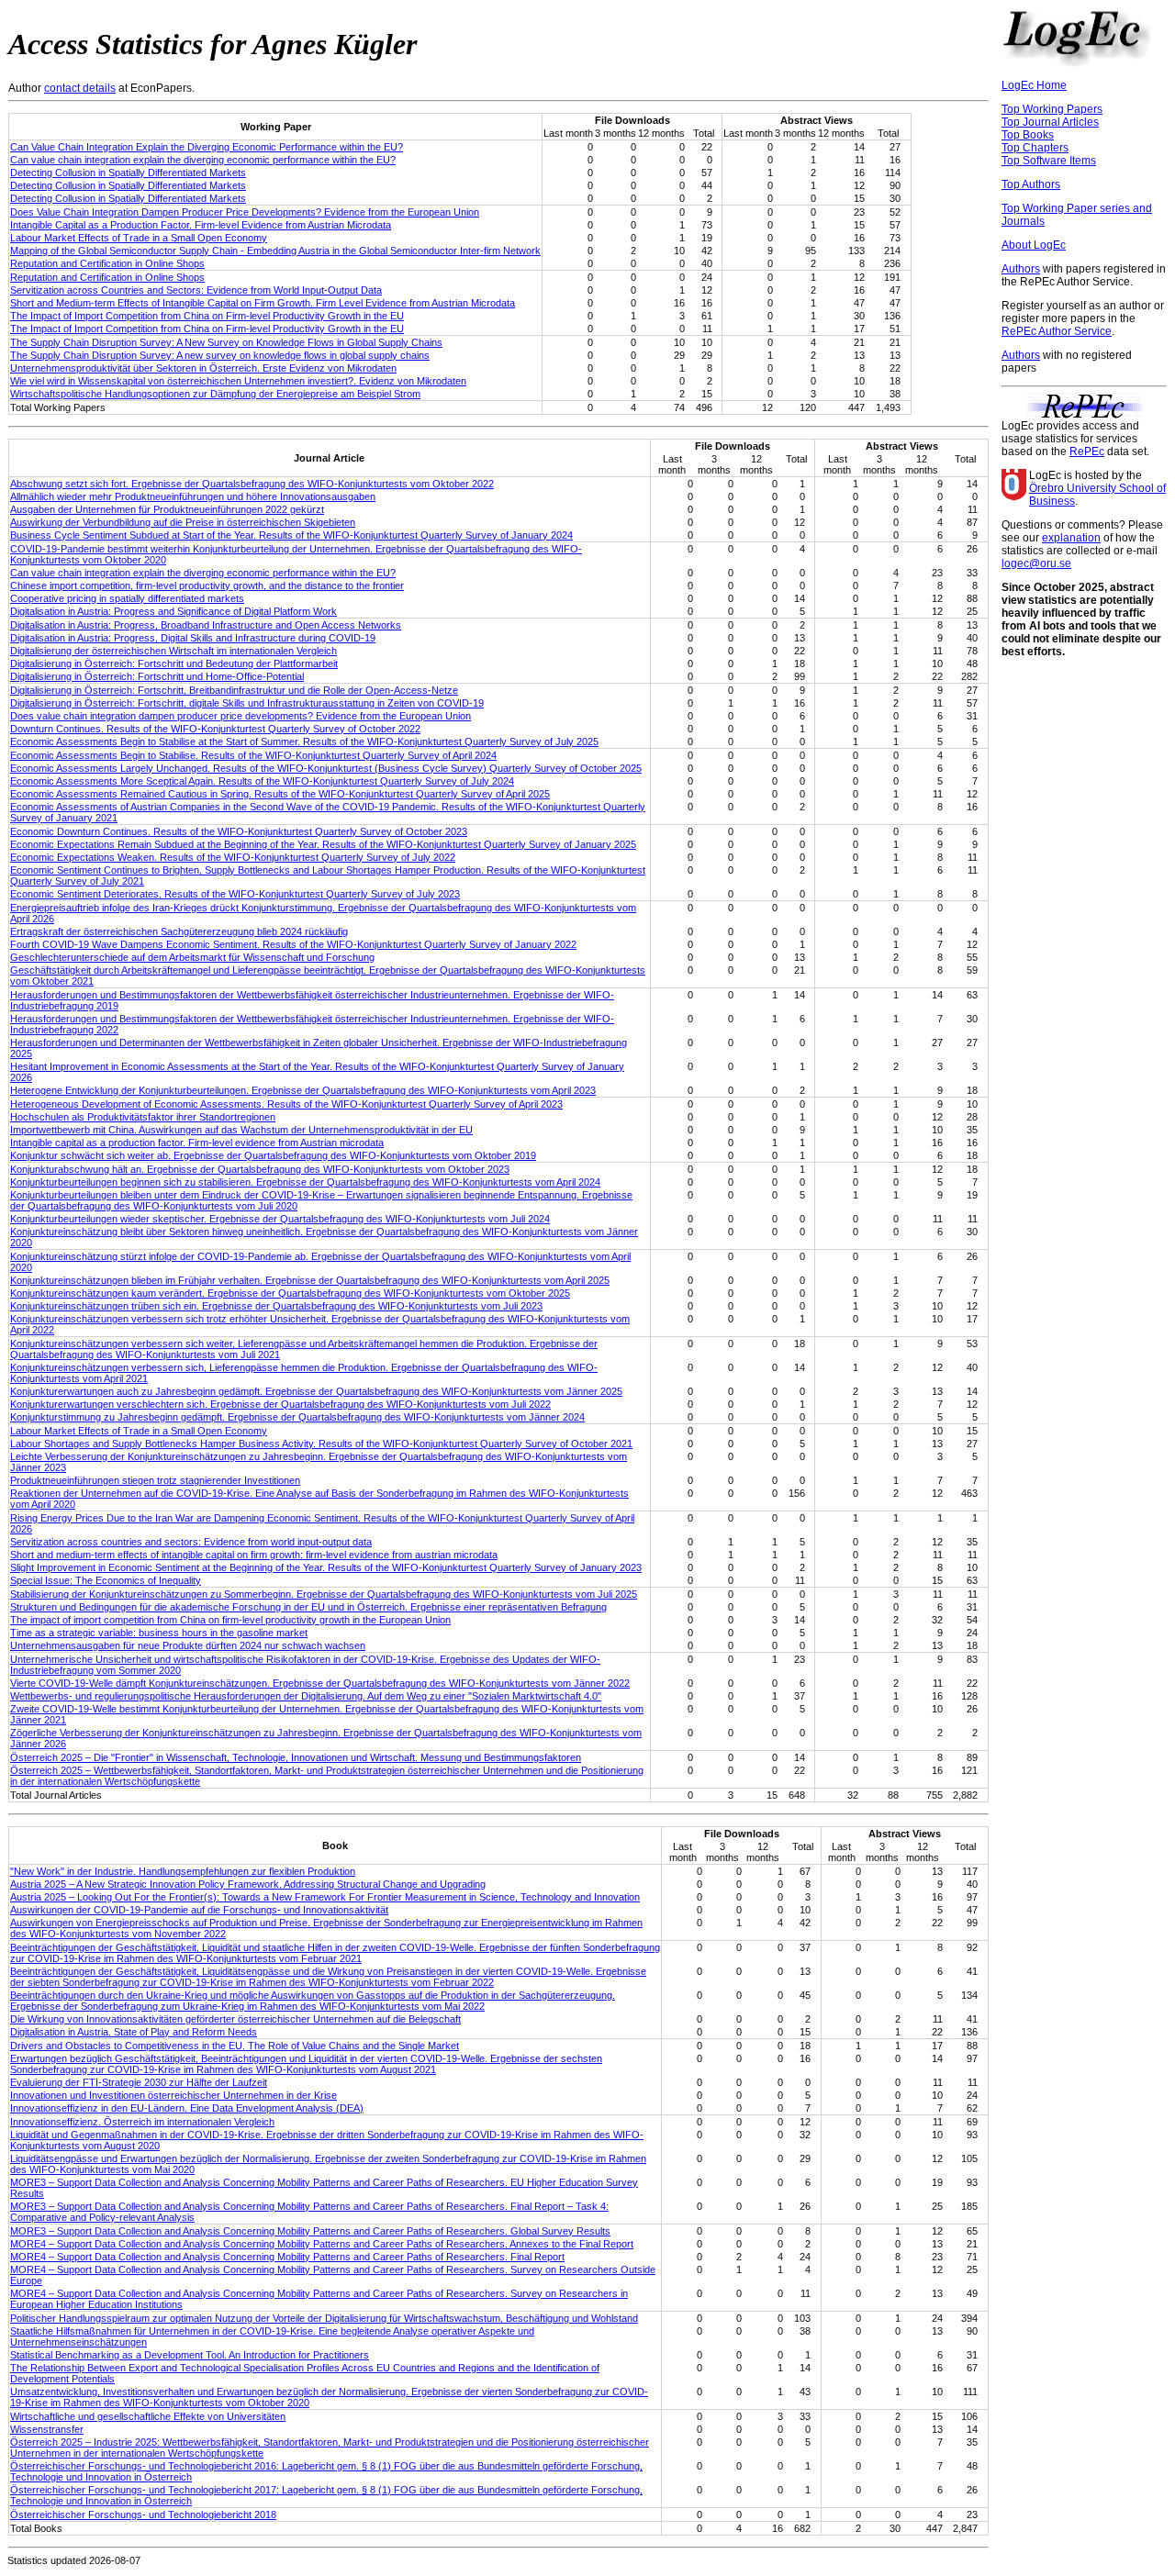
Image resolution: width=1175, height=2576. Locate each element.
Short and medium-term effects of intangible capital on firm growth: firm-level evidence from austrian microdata (254, 1555)
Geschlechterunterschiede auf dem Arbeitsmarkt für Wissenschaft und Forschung (192, 957)
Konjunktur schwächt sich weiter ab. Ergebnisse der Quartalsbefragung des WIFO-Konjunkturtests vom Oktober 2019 (273, 1155)
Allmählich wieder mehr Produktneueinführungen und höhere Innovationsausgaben (193, 496)
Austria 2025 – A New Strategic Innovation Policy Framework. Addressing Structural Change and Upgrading (248, 1884)
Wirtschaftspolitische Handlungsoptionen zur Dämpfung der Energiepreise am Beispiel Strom (215, 394)
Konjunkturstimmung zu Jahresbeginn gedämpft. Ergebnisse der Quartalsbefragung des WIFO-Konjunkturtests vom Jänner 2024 (297, 1417)
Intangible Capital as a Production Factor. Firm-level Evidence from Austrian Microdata (201, 225)
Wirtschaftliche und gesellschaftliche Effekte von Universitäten (148, 2416)
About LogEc (1034, 245)
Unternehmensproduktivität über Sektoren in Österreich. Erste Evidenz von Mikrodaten (203, 368)
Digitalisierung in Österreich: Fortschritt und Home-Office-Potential (157, 676)
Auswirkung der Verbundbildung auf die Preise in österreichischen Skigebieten (183, 522)
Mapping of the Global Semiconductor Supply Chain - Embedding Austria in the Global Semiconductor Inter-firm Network (275, 251)
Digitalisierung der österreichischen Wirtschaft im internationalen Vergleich (173, 651)
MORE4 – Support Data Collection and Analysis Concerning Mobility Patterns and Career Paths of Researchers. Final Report (287, 2257)
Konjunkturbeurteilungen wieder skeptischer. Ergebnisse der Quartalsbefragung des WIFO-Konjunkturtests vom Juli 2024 (280, 1219)
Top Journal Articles (1050, 122)
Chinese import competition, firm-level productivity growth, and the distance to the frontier (207, 585)
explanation (1071, 538)
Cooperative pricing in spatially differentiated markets (127, 598)
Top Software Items (1049, 161)
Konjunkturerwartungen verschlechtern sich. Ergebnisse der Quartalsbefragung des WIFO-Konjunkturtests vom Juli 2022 (280, 1404)
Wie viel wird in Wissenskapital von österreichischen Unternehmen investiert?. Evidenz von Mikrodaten (238, 381)
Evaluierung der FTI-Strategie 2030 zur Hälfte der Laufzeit (139, 2082)
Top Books (1028, 135)
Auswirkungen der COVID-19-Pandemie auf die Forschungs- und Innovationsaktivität (199, 1910)
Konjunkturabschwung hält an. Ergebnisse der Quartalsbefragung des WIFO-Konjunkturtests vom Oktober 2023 (260, 1169)
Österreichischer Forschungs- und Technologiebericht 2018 (143, 2515)
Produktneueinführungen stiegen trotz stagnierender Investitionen (155, 1480)
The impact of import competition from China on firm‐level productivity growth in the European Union (230, 1620)
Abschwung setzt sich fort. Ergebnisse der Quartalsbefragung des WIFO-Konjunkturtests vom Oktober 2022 (252, 484)
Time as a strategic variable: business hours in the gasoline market (159, 1633)
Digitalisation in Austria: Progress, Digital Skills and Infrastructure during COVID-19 (193, 638)
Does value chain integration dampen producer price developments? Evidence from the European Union (241, 716)
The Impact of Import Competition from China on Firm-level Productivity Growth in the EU (207, 316)
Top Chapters (1035, 148)
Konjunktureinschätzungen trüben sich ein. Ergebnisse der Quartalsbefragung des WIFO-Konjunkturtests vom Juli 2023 (276, 1306)
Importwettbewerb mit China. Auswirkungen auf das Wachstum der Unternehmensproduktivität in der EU (241, 1130)
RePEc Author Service (1057, 331)
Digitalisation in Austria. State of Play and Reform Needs (134, 2032)
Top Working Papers (1052, 109)
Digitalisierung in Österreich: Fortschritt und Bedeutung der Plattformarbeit (174, 664)
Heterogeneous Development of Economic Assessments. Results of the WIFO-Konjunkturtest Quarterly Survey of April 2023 (286, 1104)
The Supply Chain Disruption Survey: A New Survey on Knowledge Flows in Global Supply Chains (226, 342)
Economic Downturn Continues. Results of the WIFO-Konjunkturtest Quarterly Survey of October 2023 (239, 831)
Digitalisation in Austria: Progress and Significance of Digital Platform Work (173, 611)
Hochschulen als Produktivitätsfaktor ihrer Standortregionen (143, 1117)
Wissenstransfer (47, 2429)
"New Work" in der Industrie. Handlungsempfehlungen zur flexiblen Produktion (183, 1871)
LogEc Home (1034, 85)
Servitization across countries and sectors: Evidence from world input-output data (191, 1542)
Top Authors (1031, 184)
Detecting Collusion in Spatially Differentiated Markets (128, 173)
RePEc (1087, 452)
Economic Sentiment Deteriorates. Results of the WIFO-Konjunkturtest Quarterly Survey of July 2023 (235, 894)
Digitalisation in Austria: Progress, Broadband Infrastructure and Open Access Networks (206, 625)
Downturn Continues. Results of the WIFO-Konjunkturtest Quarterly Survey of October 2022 (215, 729)
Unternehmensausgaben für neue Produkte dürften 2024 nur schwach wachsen (188, 1645)
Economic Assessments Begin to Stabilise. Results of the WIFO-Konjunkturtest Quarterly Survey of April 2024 (253, 755)
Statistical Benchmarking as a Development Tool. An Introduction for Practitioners (190, 2355)
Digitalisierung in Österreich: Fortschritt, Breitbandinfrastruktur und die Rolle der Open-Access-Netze (234, 690)
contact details (80, 88)
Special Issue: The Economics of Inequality (106, 1580)
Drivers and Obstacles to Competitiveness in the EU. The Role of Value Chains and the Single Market (235, 2046)
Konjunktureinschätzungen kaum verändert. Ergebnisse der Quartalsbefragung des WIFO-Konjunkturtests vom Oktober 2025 (290, 1293)
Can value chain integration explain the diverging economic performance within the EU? (203, 160)
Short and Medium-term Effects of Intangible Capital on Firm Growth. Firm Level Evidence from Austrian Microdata (263, 303)
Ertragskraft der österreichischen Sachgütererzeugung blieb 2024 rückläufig (179, 931)
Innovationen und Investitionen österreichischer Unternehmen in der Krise (173, 2095)
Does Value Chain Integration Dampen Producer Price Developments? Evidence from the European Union (245, 212)
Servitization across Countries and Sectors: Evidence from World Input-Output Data (196, 290)
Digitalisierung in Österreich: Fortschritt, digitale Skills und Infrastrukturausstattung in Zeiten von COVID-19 (247, 703)
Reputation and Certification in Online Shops (107, 263)
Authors (1021, 269)
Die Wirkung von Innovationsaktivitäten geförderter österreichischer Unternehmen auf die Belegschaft (235, 2019)
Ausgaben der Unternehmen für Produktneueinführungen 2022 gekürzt (167, 509)
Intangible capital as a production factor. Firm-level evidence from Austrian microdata (197, 1143)
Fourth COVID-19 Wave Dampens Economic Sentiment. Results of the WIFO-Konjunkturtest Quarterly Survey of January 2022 (293, 944)
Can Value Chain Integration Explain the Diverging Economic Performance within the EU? (207, 147)
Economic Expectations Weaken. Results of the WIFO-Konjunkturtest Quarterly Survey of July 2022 (233, 857)
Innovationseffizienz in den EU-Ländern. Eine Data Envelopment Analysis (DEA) (187, 2108)
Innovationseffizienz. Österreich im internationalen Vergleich (142, 2122)
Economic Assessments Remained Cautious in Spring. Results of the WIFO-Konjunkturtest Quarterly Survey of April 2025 (280, 794)
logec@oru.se (1036, 563)
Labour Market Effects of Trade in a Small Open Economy (139, 238)
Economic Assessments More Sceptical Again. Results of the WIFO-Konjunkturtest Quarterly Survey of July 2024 (262, 781)
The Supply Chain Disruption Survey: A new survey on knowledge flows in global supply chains (220, 355)
